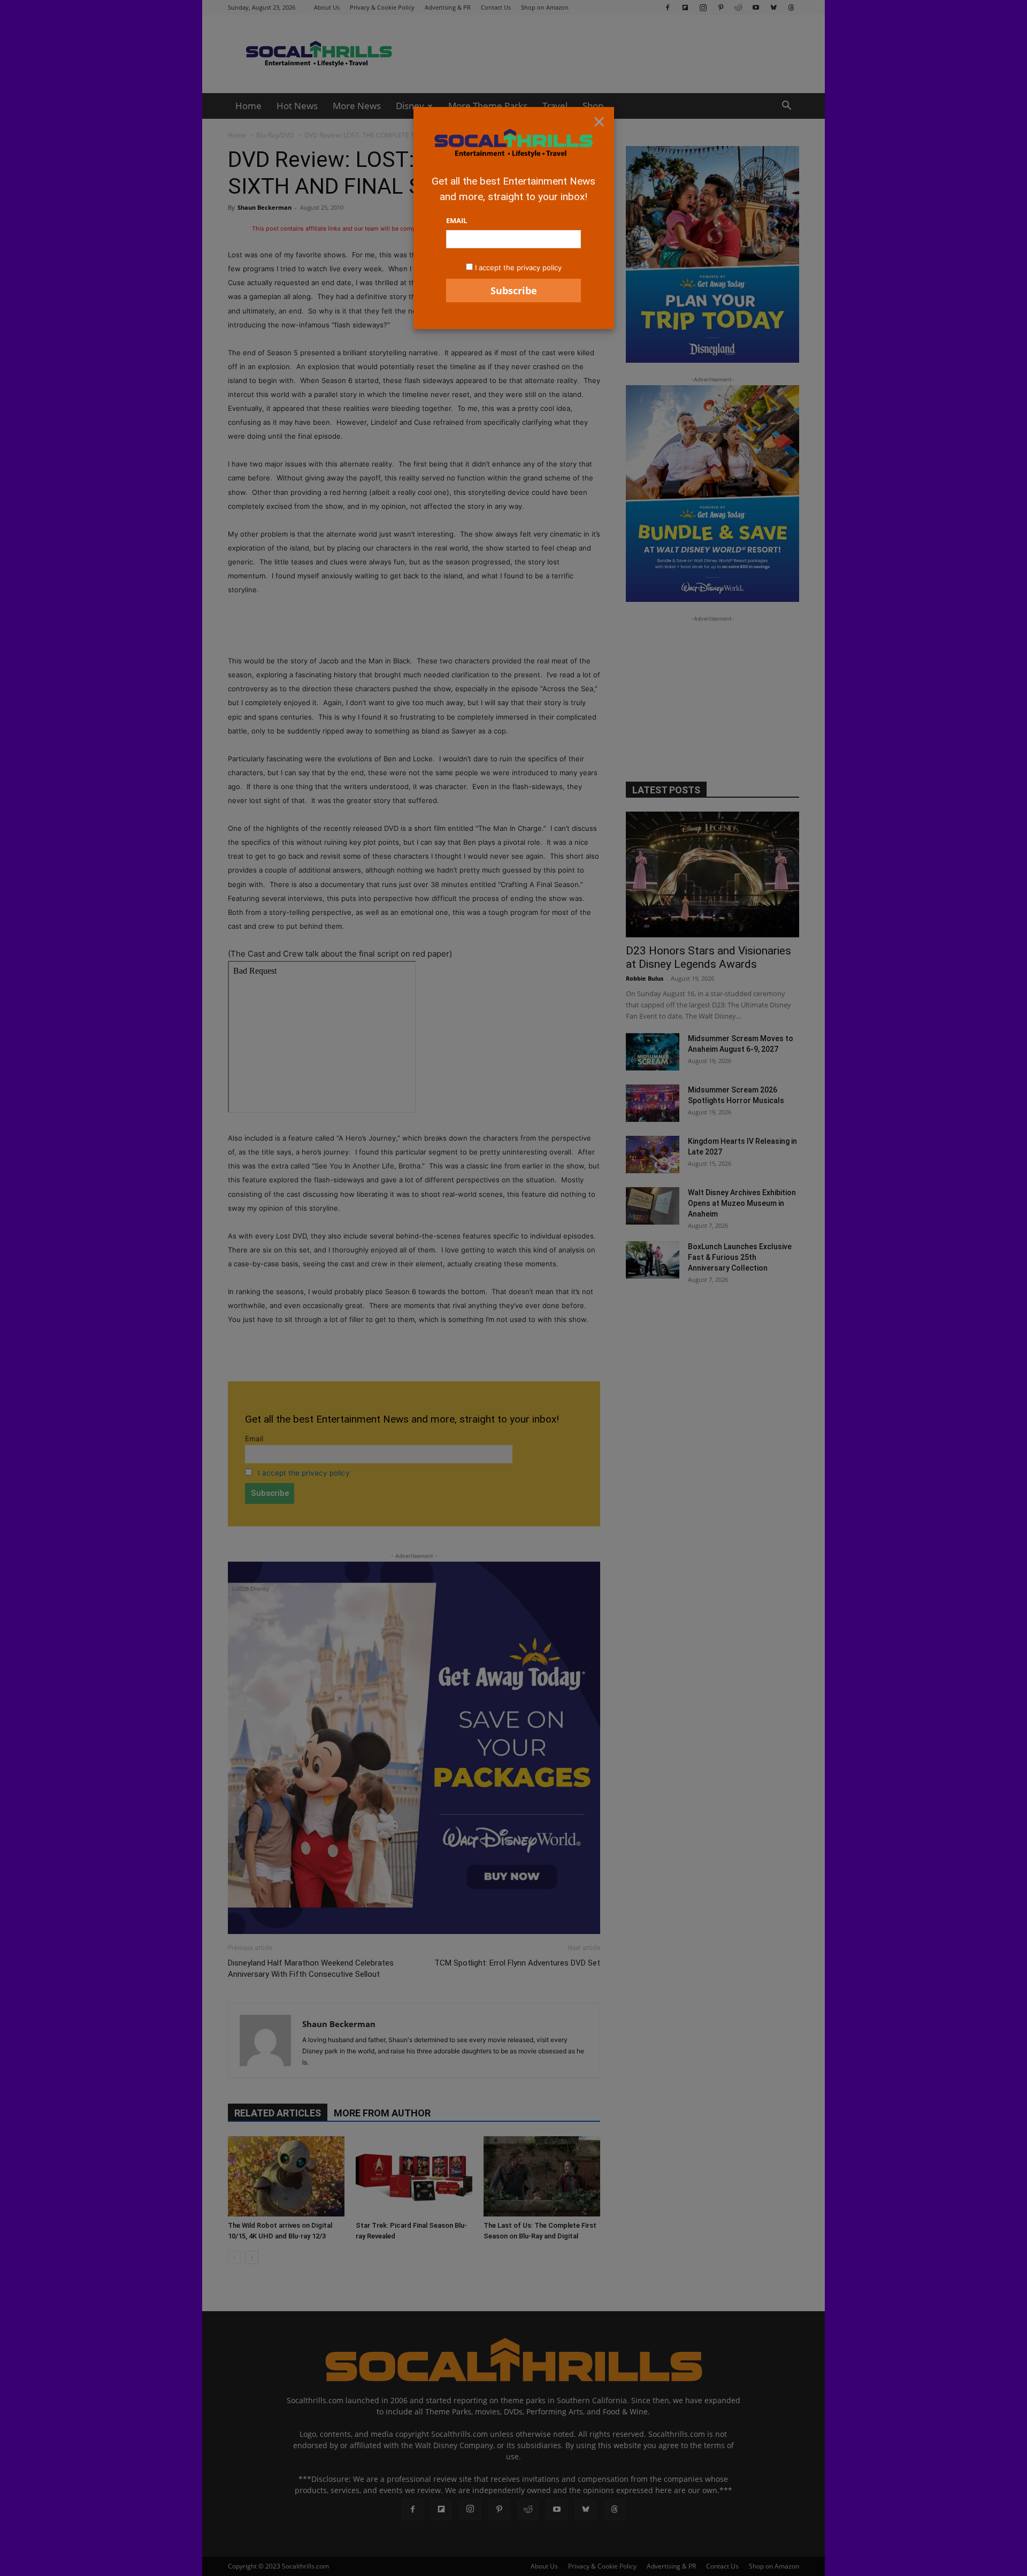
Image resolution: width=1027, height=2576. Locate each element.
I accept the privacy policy (518, 267)
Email (457, 220)
